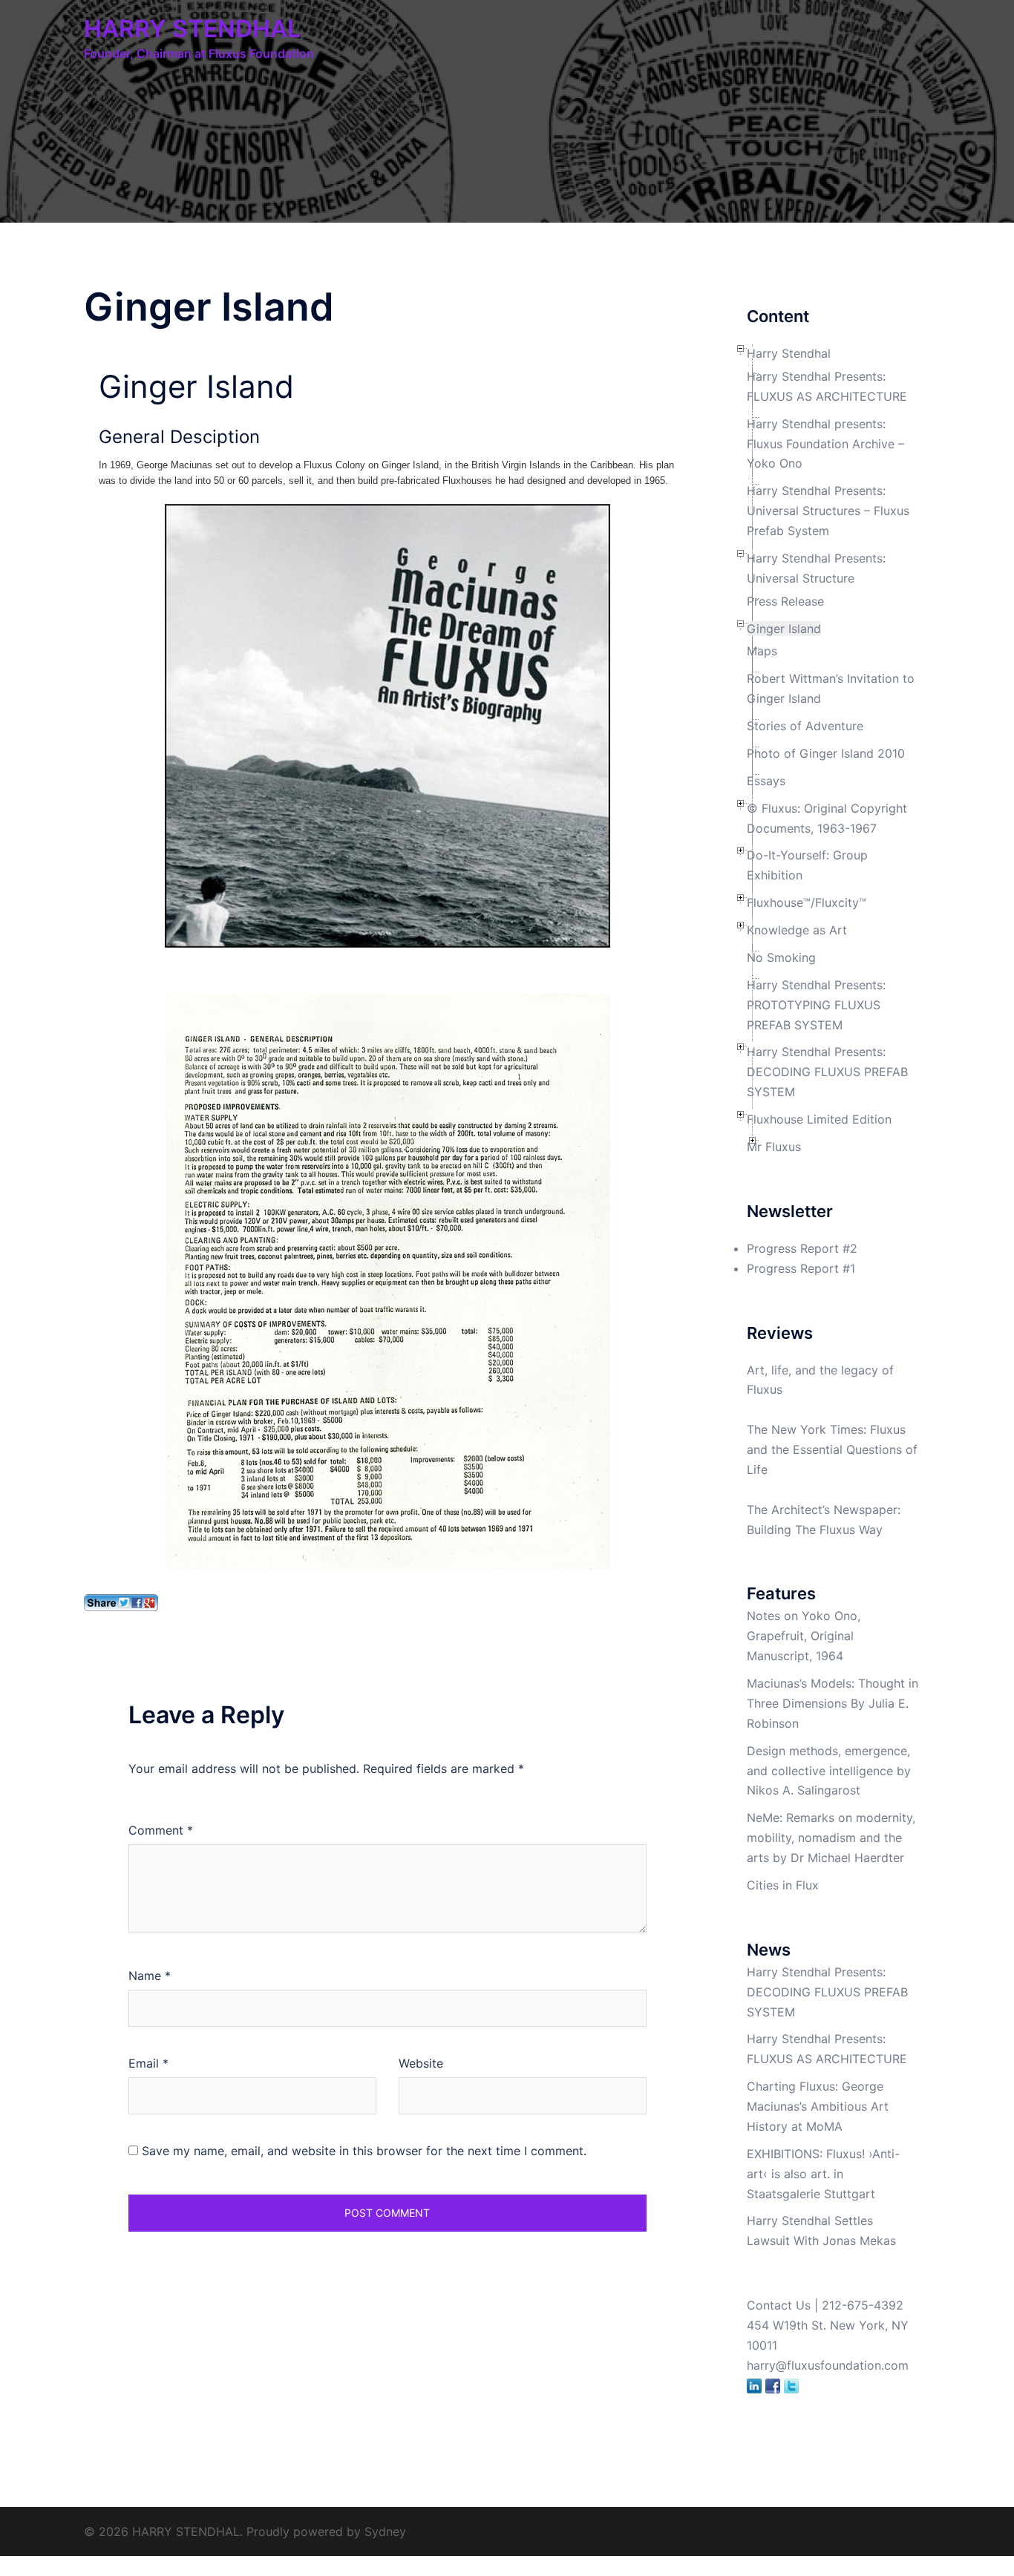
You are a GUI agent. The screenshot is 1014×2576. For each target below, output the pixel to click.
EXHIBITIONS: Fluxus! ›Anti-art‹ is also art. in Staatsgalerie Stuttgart (823, 2174)
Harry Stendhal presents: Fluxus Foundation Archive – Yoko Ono (825, 444)
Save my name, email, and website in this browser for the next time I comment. (364, 2151)
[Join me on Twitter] (791, 2385)
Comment (161, 1830)
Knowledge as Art (797, 930)
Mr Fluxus (774, 1147)
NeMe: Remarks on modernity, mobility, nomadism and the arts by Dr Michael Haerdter (831, 1838)
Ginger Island (784, 629)
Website (421, 2063)
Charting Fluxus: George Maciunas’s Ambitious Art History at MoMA (818, 2106)
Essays (766, 781)
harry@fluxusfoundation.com (828, 2365)
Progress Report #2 (802, 1248)
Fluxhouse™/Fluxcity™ (807, 902)
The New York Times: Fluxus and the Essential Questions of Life (832, 1449)
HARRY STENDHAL (192, 29)
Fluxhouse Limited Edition (819, 1119)
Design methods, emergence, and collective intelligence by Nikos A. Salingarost (829, 1771)
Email (148, 2063)
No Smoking (781, 957)
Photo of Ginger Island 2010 (826, 753)
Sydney (385, 2531)
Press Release (785, 601)
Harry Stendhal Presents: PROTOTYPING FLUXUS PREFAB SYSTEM (816, 1005)
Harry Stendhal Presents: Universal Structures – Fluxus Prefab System (828, 511)
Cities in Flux (783, 1885)
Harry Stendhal (789, 353)
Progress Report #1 (801, 1268)
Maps (762, 651)
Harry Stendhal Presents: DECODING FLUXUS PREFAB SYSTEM (827, 1072)
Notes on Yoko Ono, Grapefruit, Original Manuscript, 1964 (804, 1636)
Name (150, 1976)
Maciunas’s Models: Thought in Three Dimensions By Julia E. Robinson (833, 1703)
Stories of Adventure (805, 726)
